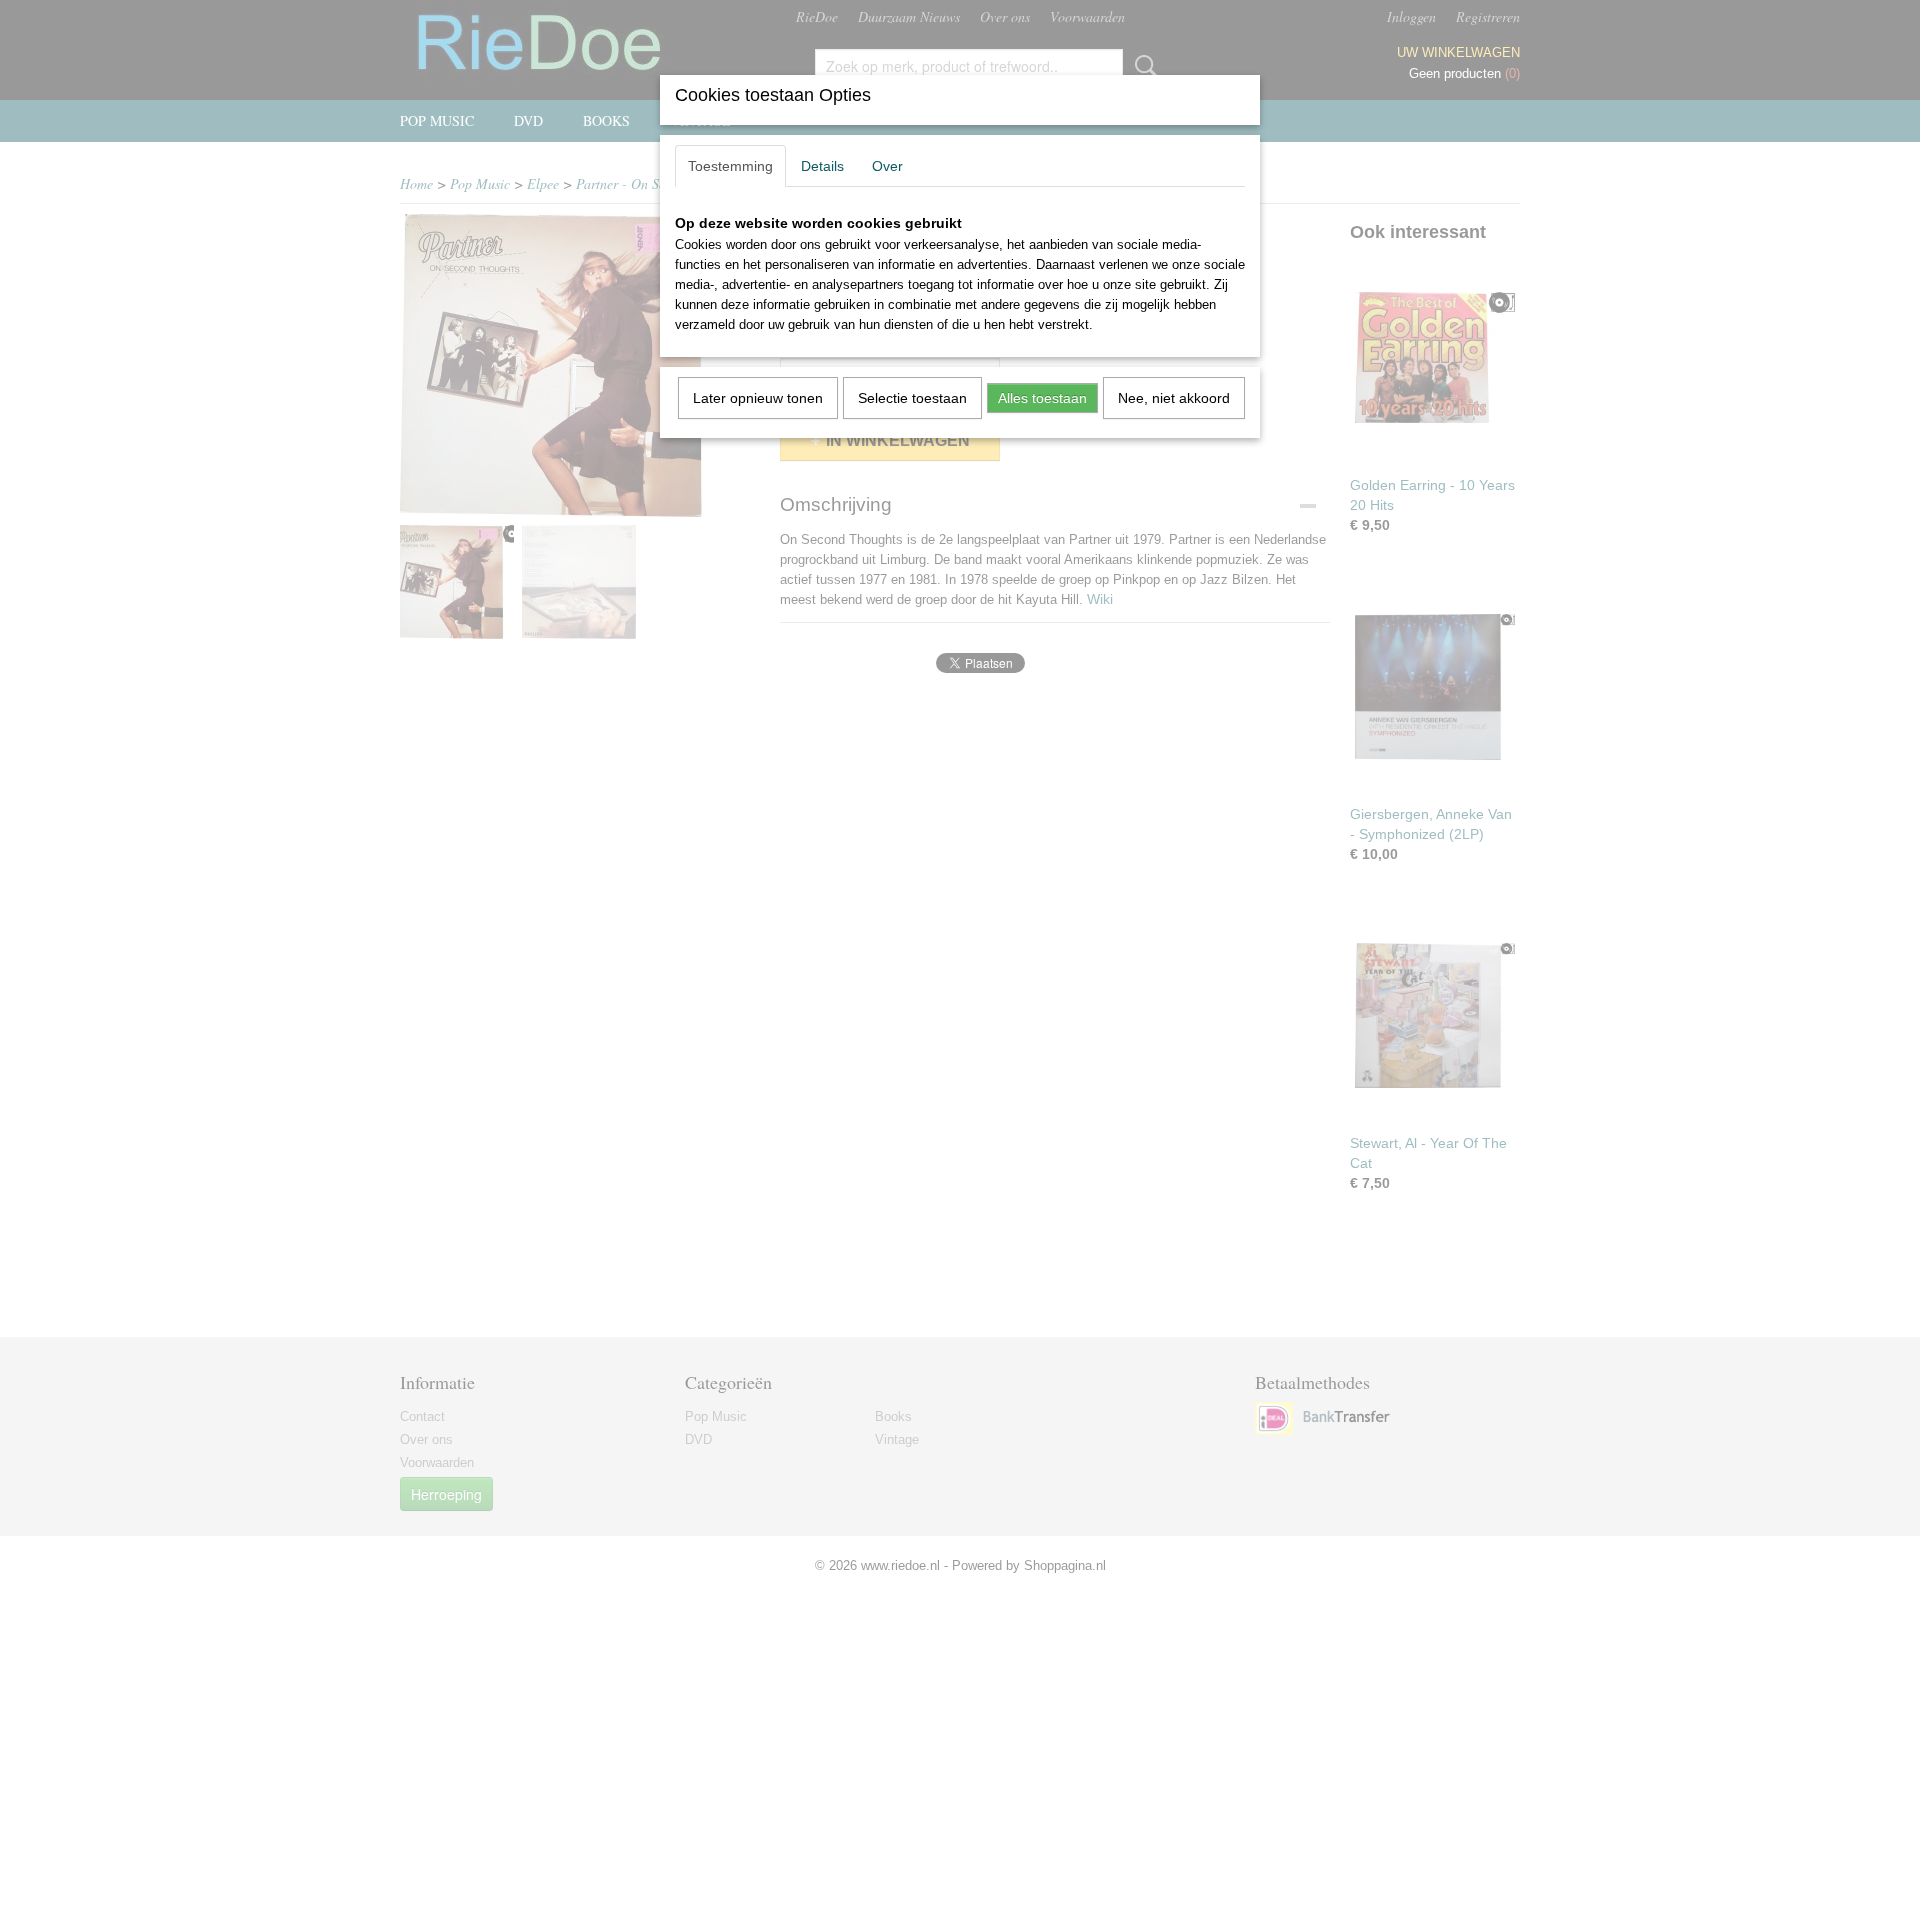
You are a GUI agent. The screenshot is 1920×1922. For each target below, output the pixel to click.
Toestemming (730, 166)
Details (822, 166)
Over (887, 166)
